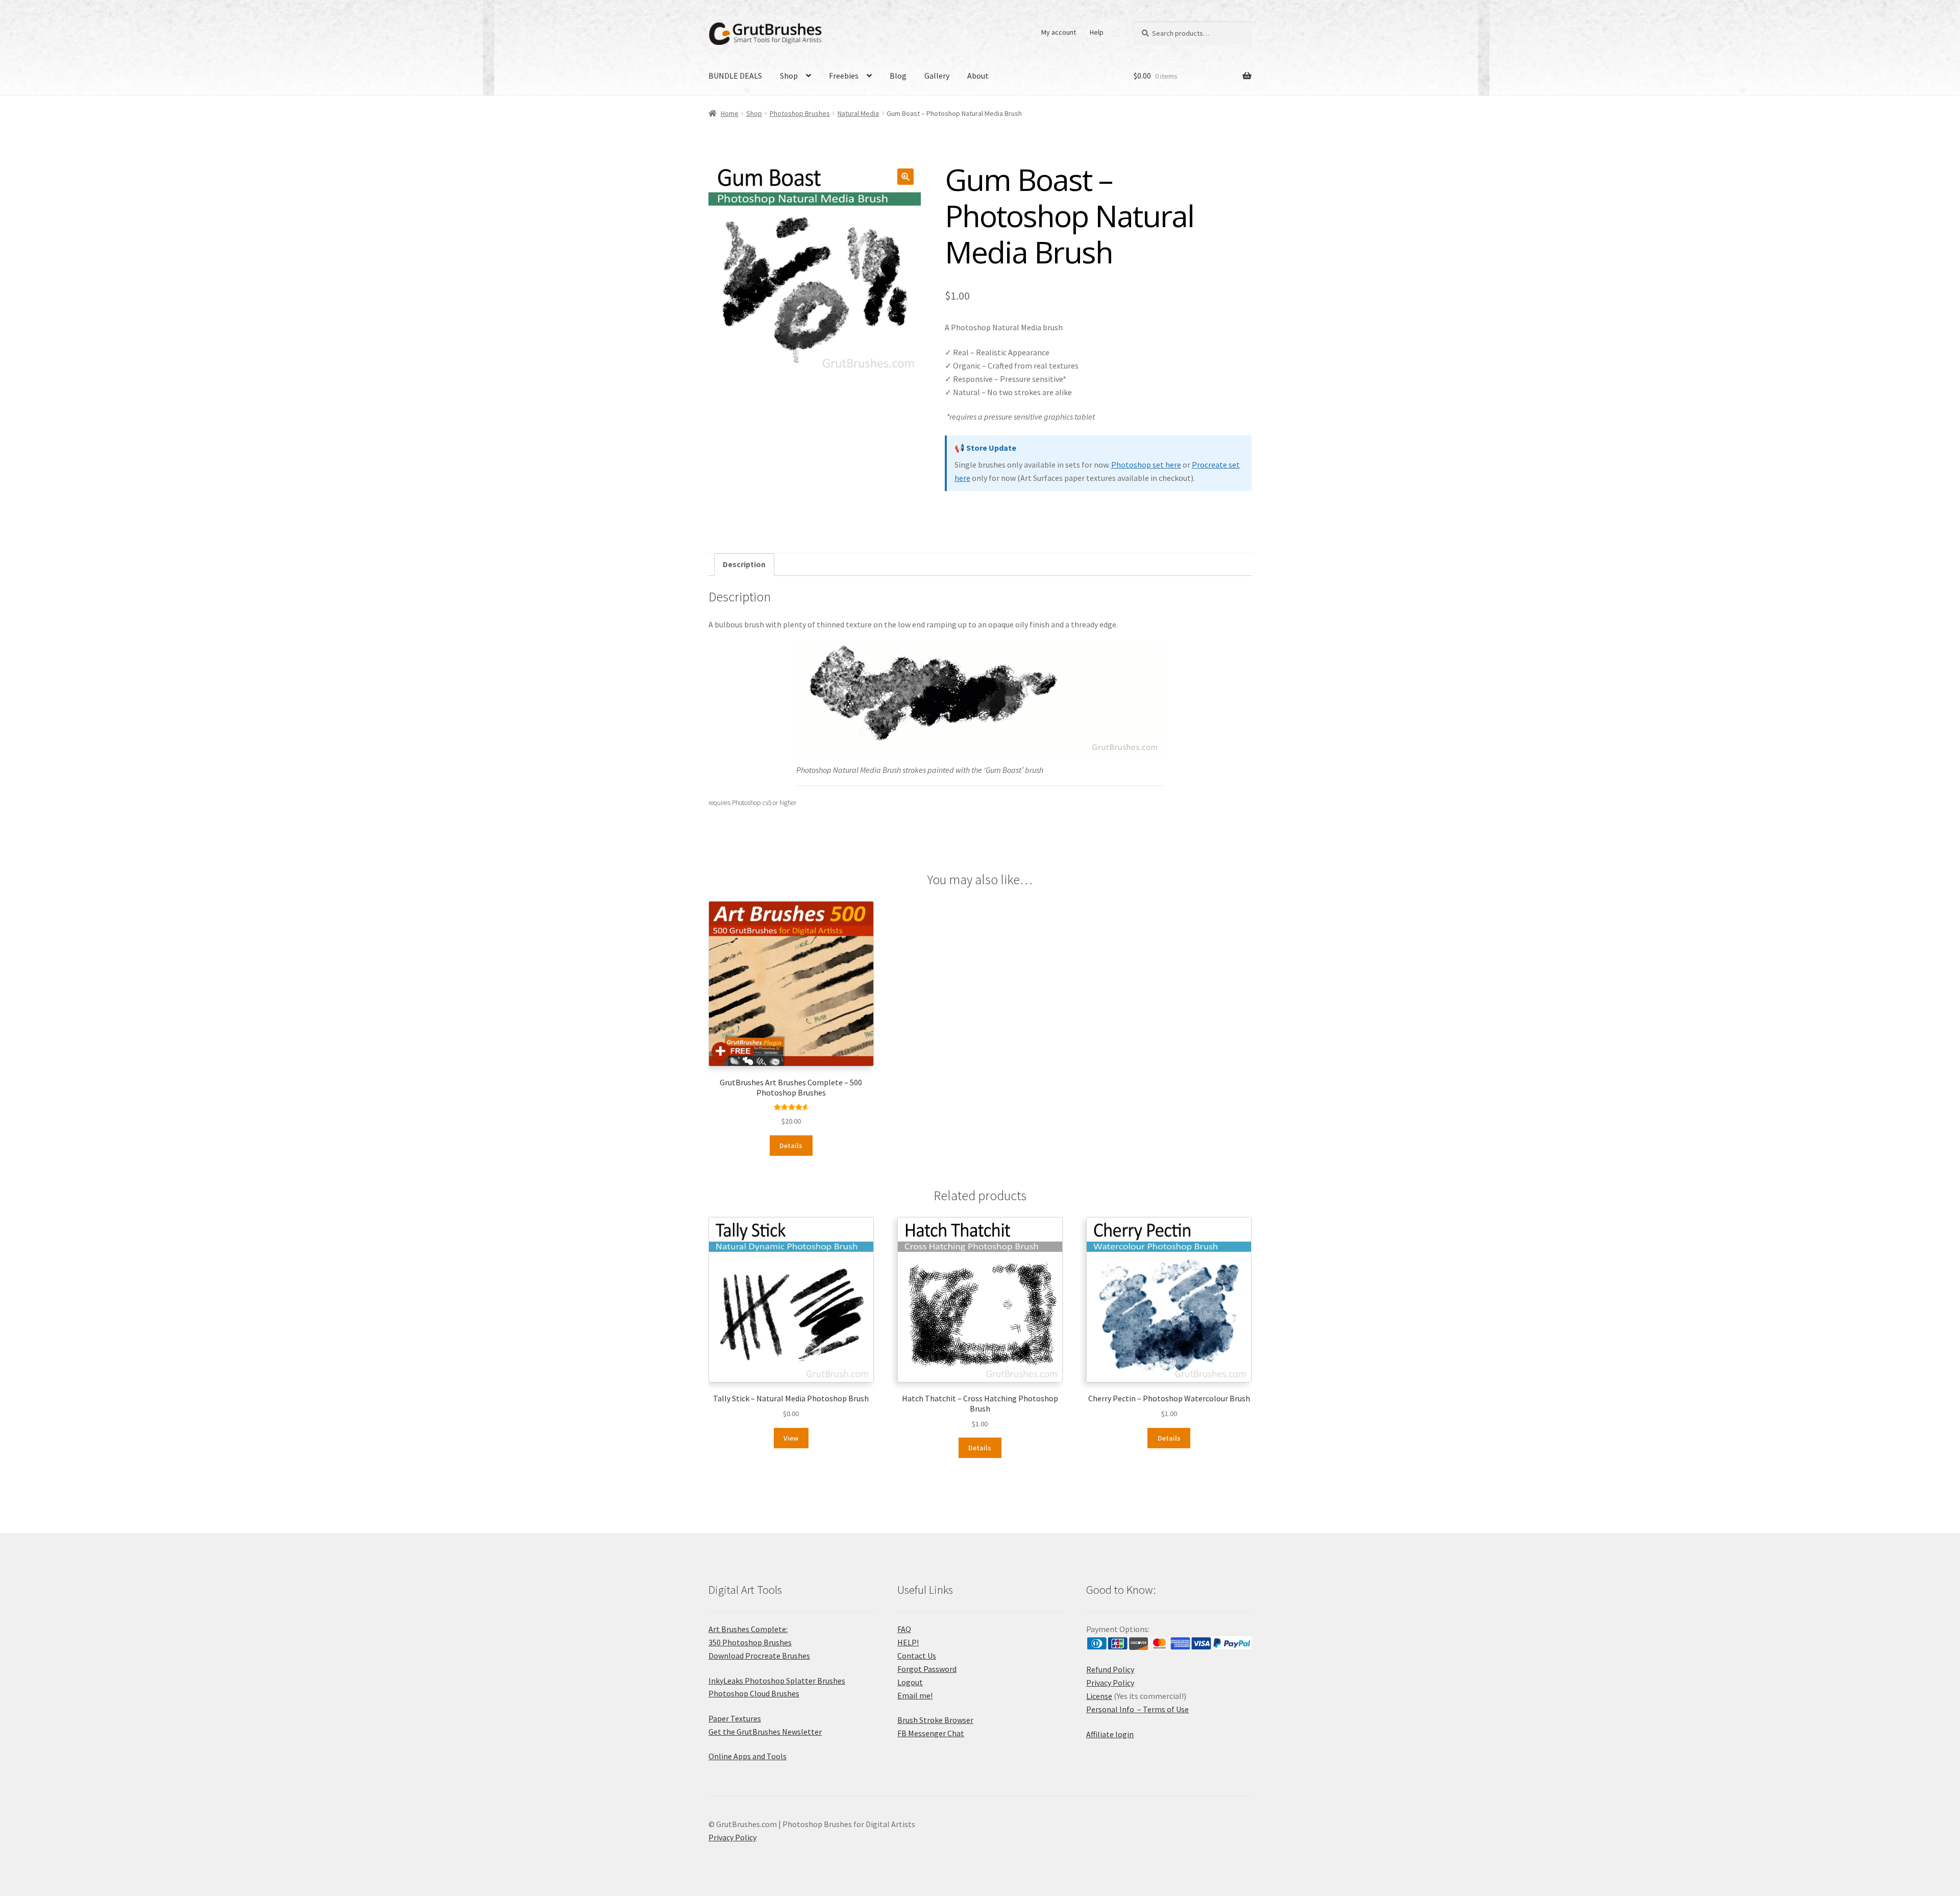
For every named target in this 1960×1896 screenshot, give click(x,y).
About (978, 76)
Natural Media (858, 113)
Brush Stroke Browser (935, 1720)
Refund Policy (1110, 1669)
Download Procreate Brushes (759, 1656)
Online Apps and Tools (748, 1756)
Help (1097, 32)
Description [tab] (744, 564)
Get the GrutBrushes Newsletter (765, 1732)
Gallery (937, 76)
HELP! (908, 1642)
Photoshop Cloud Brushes (754, 1693)
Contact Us (917, 1656)
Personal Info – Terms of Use (1137, 1709)
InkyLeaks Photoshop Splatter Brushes (777, 1681)
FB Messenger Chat (931, 1733)
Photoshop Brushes (800, 113)
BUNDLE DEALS (735, 76)
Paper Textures (735, 1718)
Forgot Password (927, 1669)
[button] (905, 177)
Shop (789, 76)
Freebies (844, 76)
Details (791, 1146)
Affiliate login (1110, 1734)
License (1099, 1696)
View (791, 1438)
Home (730, 113)
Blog (898, 76)
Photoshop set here (1146, 465)
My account (1059, 32)
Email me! (915, 1695)
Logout (910, 1682)
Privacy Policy (1110, 1683)
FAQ (904, 1629)
